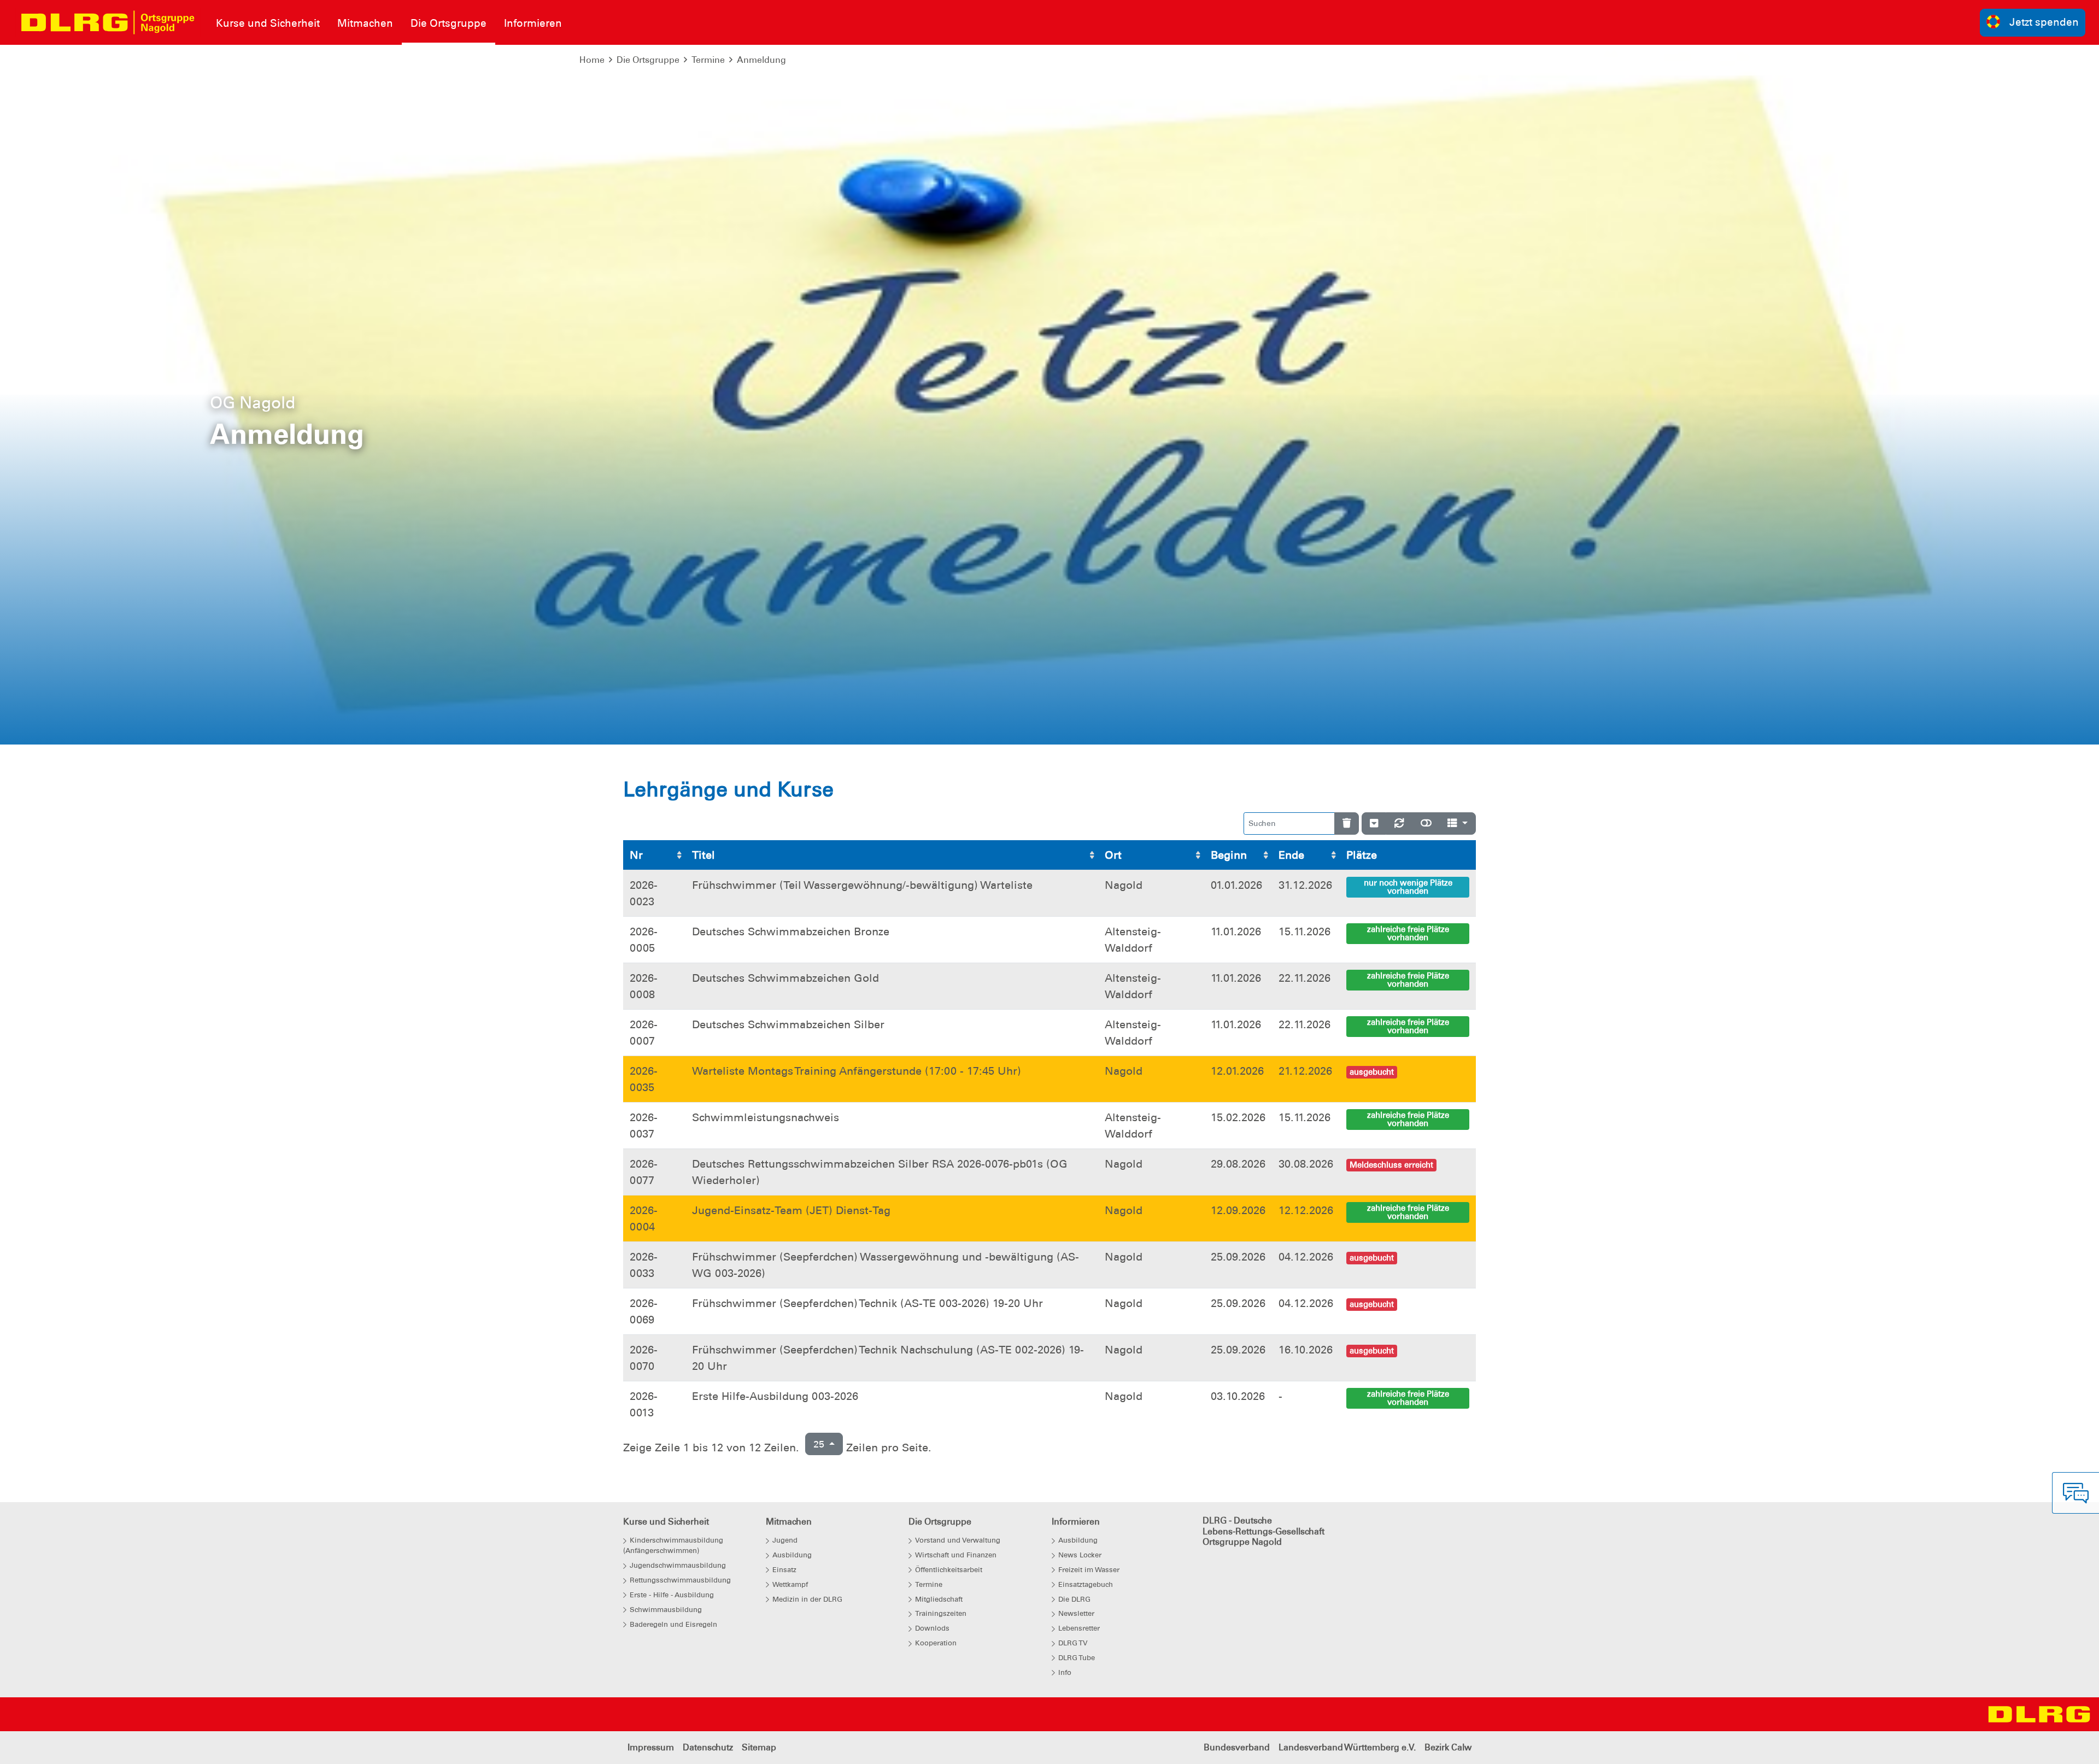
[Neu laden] (1399, 824)
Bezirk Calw (1448, 1747)
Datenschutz (708, 1747)
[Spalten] (1458, 824)
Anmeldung (761, 60)
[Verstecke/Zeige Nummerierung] (1374, 824)
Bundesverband (1237, 1747)
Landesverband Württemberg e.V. (1347, 1747)
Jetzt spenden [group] (2044, 22)
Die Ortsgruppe (648, 60)
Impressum (651, 1747)
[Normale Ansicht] (1426, 824)
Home (592, 60)
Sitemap (759, 1747)
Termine (708, 60)
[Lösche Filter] (1347, 824)
